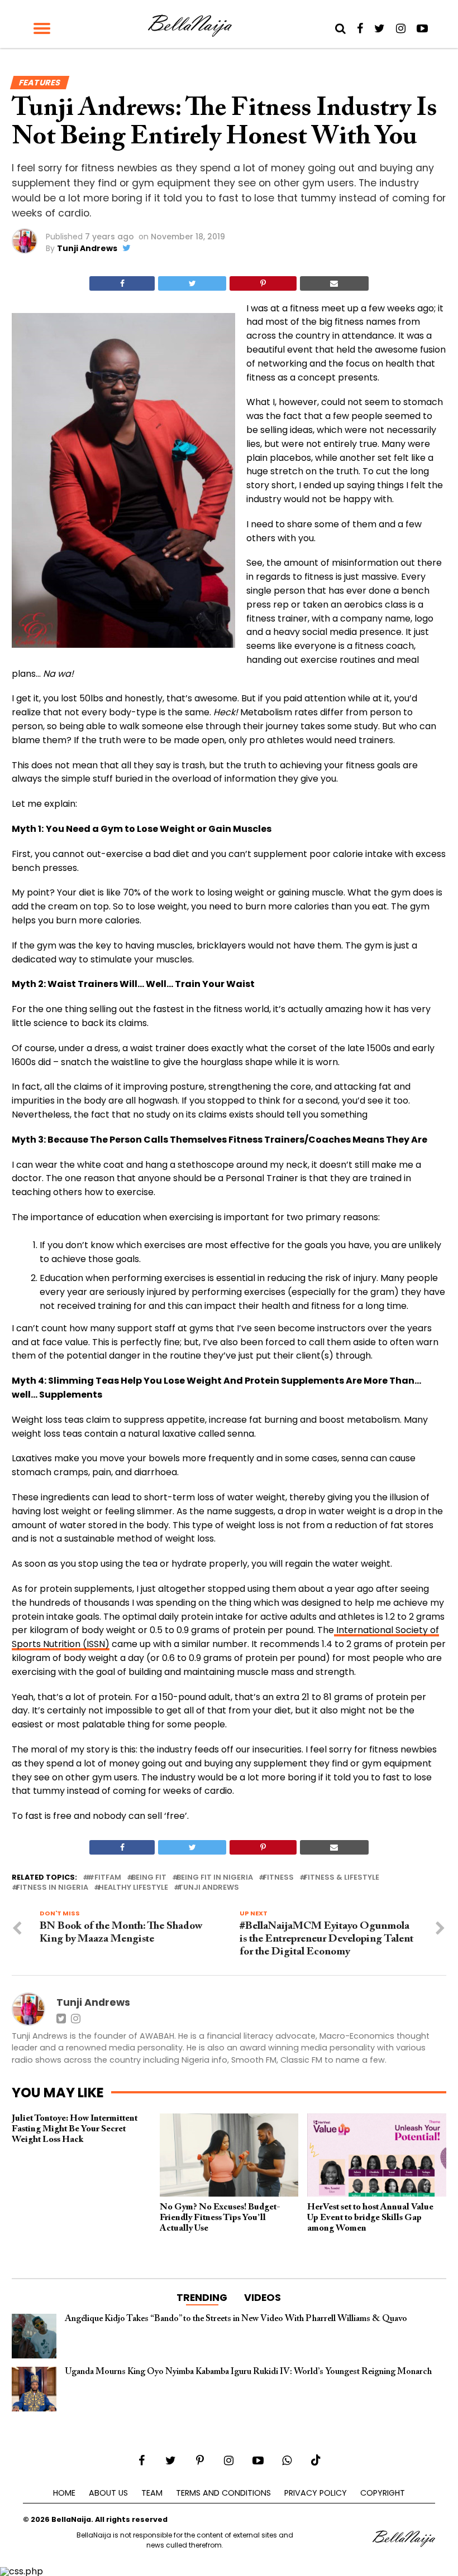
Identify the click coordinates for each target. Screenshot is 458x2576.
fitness (278, 1878)
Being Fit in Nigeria (215, 1878)
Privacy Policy (316, 2493)
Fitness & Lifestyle (342, 1878)
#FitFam (104, 1878)
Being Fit (149, 1878)
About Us (108, 2493)
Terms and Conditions (223, 2493)
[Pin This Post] (263, 283)
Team (152, 2493)
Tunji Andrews (87, 248)
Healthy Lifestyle (133, 1888)
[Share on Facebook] (122, 283)
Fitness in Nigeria (52, 1888)
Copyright (383, 2493)
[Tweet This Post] (192, 283)
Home (64, 2493)
